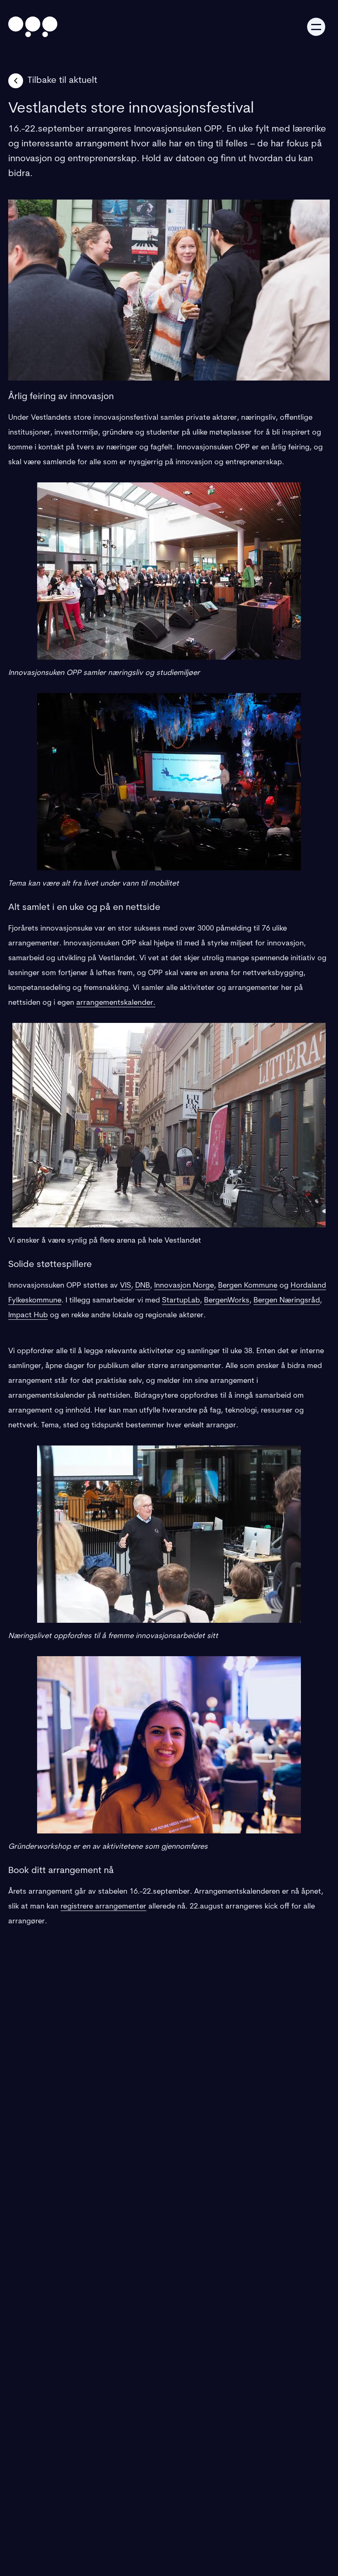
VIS (126, 1286)
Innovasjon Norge (184, 1286)
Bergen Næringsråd (287, 1301)
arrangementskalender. (116, 1003)
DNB (143, 1286)
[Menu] (316, 27)
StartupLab (181, 1301)
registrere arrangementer (103, 1907)
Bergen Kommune (248, 1286)
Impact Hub (28, 1316)
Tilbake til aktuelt (62, 81)
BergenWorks (227, 1301)
